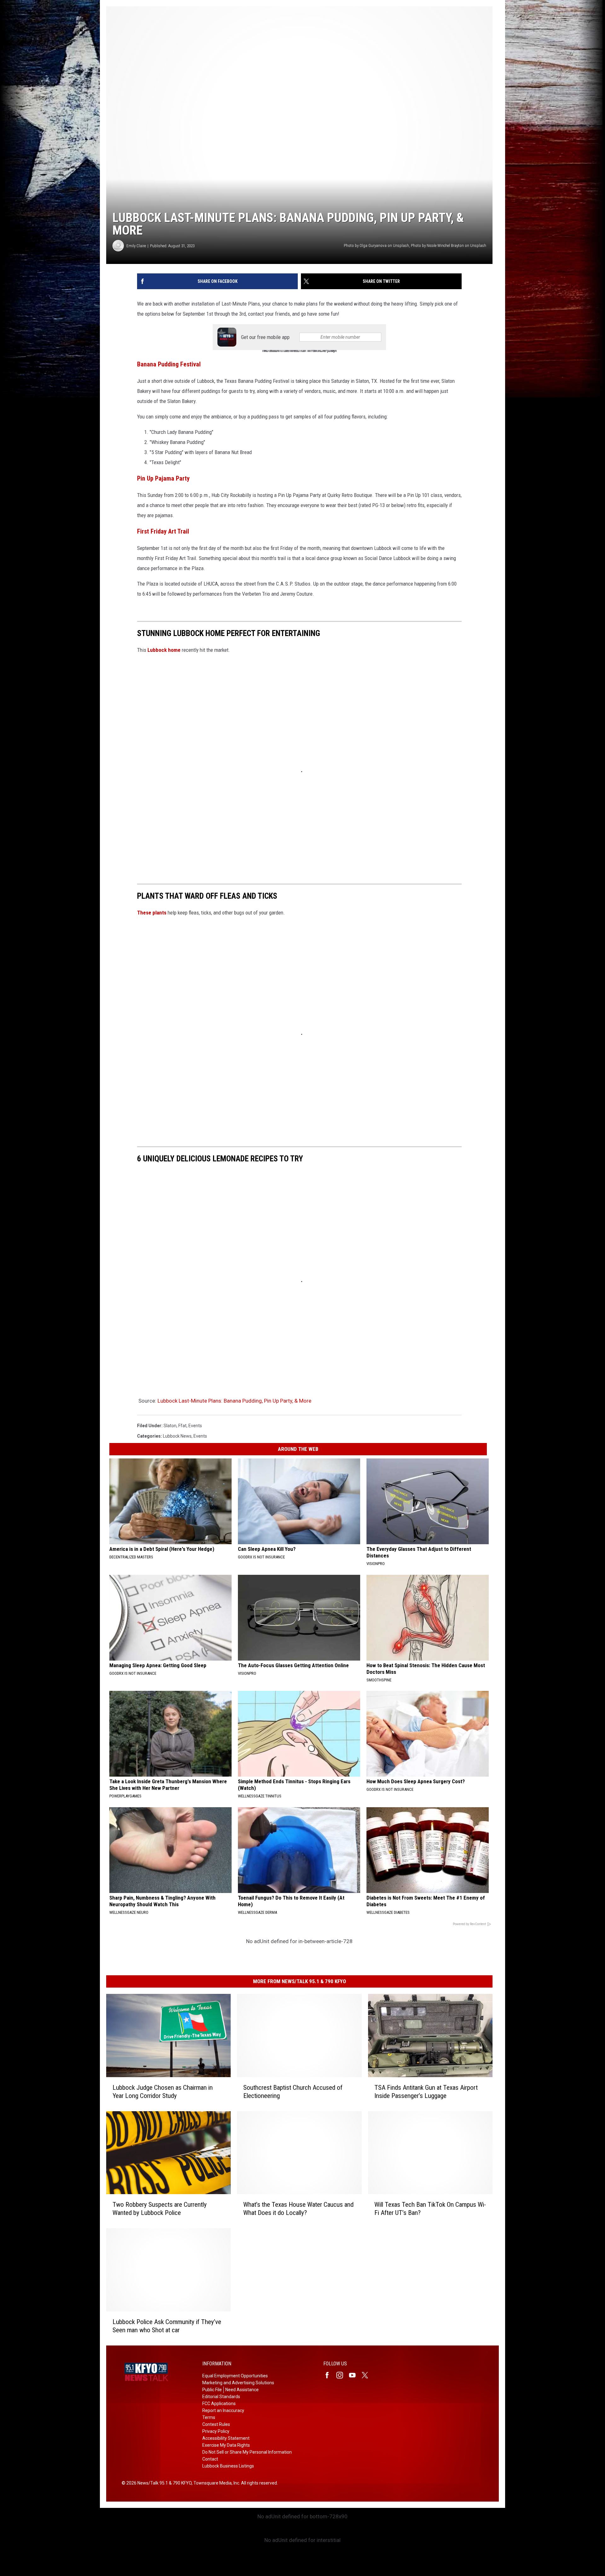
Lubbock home (164, 650)
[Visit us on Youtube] (355, 2375)
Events (200, 1436)
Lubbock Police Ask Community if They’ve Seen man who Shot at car (167, 2326)
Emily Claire (136, 246)
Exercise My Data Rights (226, 2445)
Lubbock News (177, 1436)
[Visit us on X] (367, 2375)
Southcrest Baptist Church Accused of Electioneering (293, 2092)
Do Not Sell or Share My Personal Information (247, 2452)
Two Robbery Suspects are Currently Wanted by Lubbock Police (160, 2209)
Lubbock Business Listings (228, 2466)
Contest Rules (216, 2424)
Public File (212, 2390)
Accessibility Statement (226, 2438)
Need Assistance (242, 2390)
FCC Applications (219, 2404)
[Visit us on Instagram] (342, 2375)
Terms (209, 2417)
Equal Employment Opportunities (235, 2376)
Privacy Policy (216, 2431)
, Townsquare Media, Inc (215, 2483)
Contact (210, 2459)
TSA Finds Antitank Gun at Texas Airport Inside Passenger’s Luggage (426, 2092)
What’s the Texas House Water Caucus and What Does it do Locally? (298, 2209)
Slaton (170, 1426)
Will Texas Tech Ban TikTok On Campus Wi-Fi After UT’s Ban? (430, 2209)
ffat (182, 1426)
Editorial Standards (221, 2397)
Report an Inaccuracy (223, 2410)
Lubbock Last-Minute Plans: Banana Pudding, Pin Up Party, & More (234, 1401)
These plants (152, 913)
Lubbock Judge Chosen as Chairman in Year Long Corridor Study (163, 2092)
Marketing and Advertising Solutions (238, 2383)
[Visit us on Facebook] (330, 2375)
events (195, 1426)
